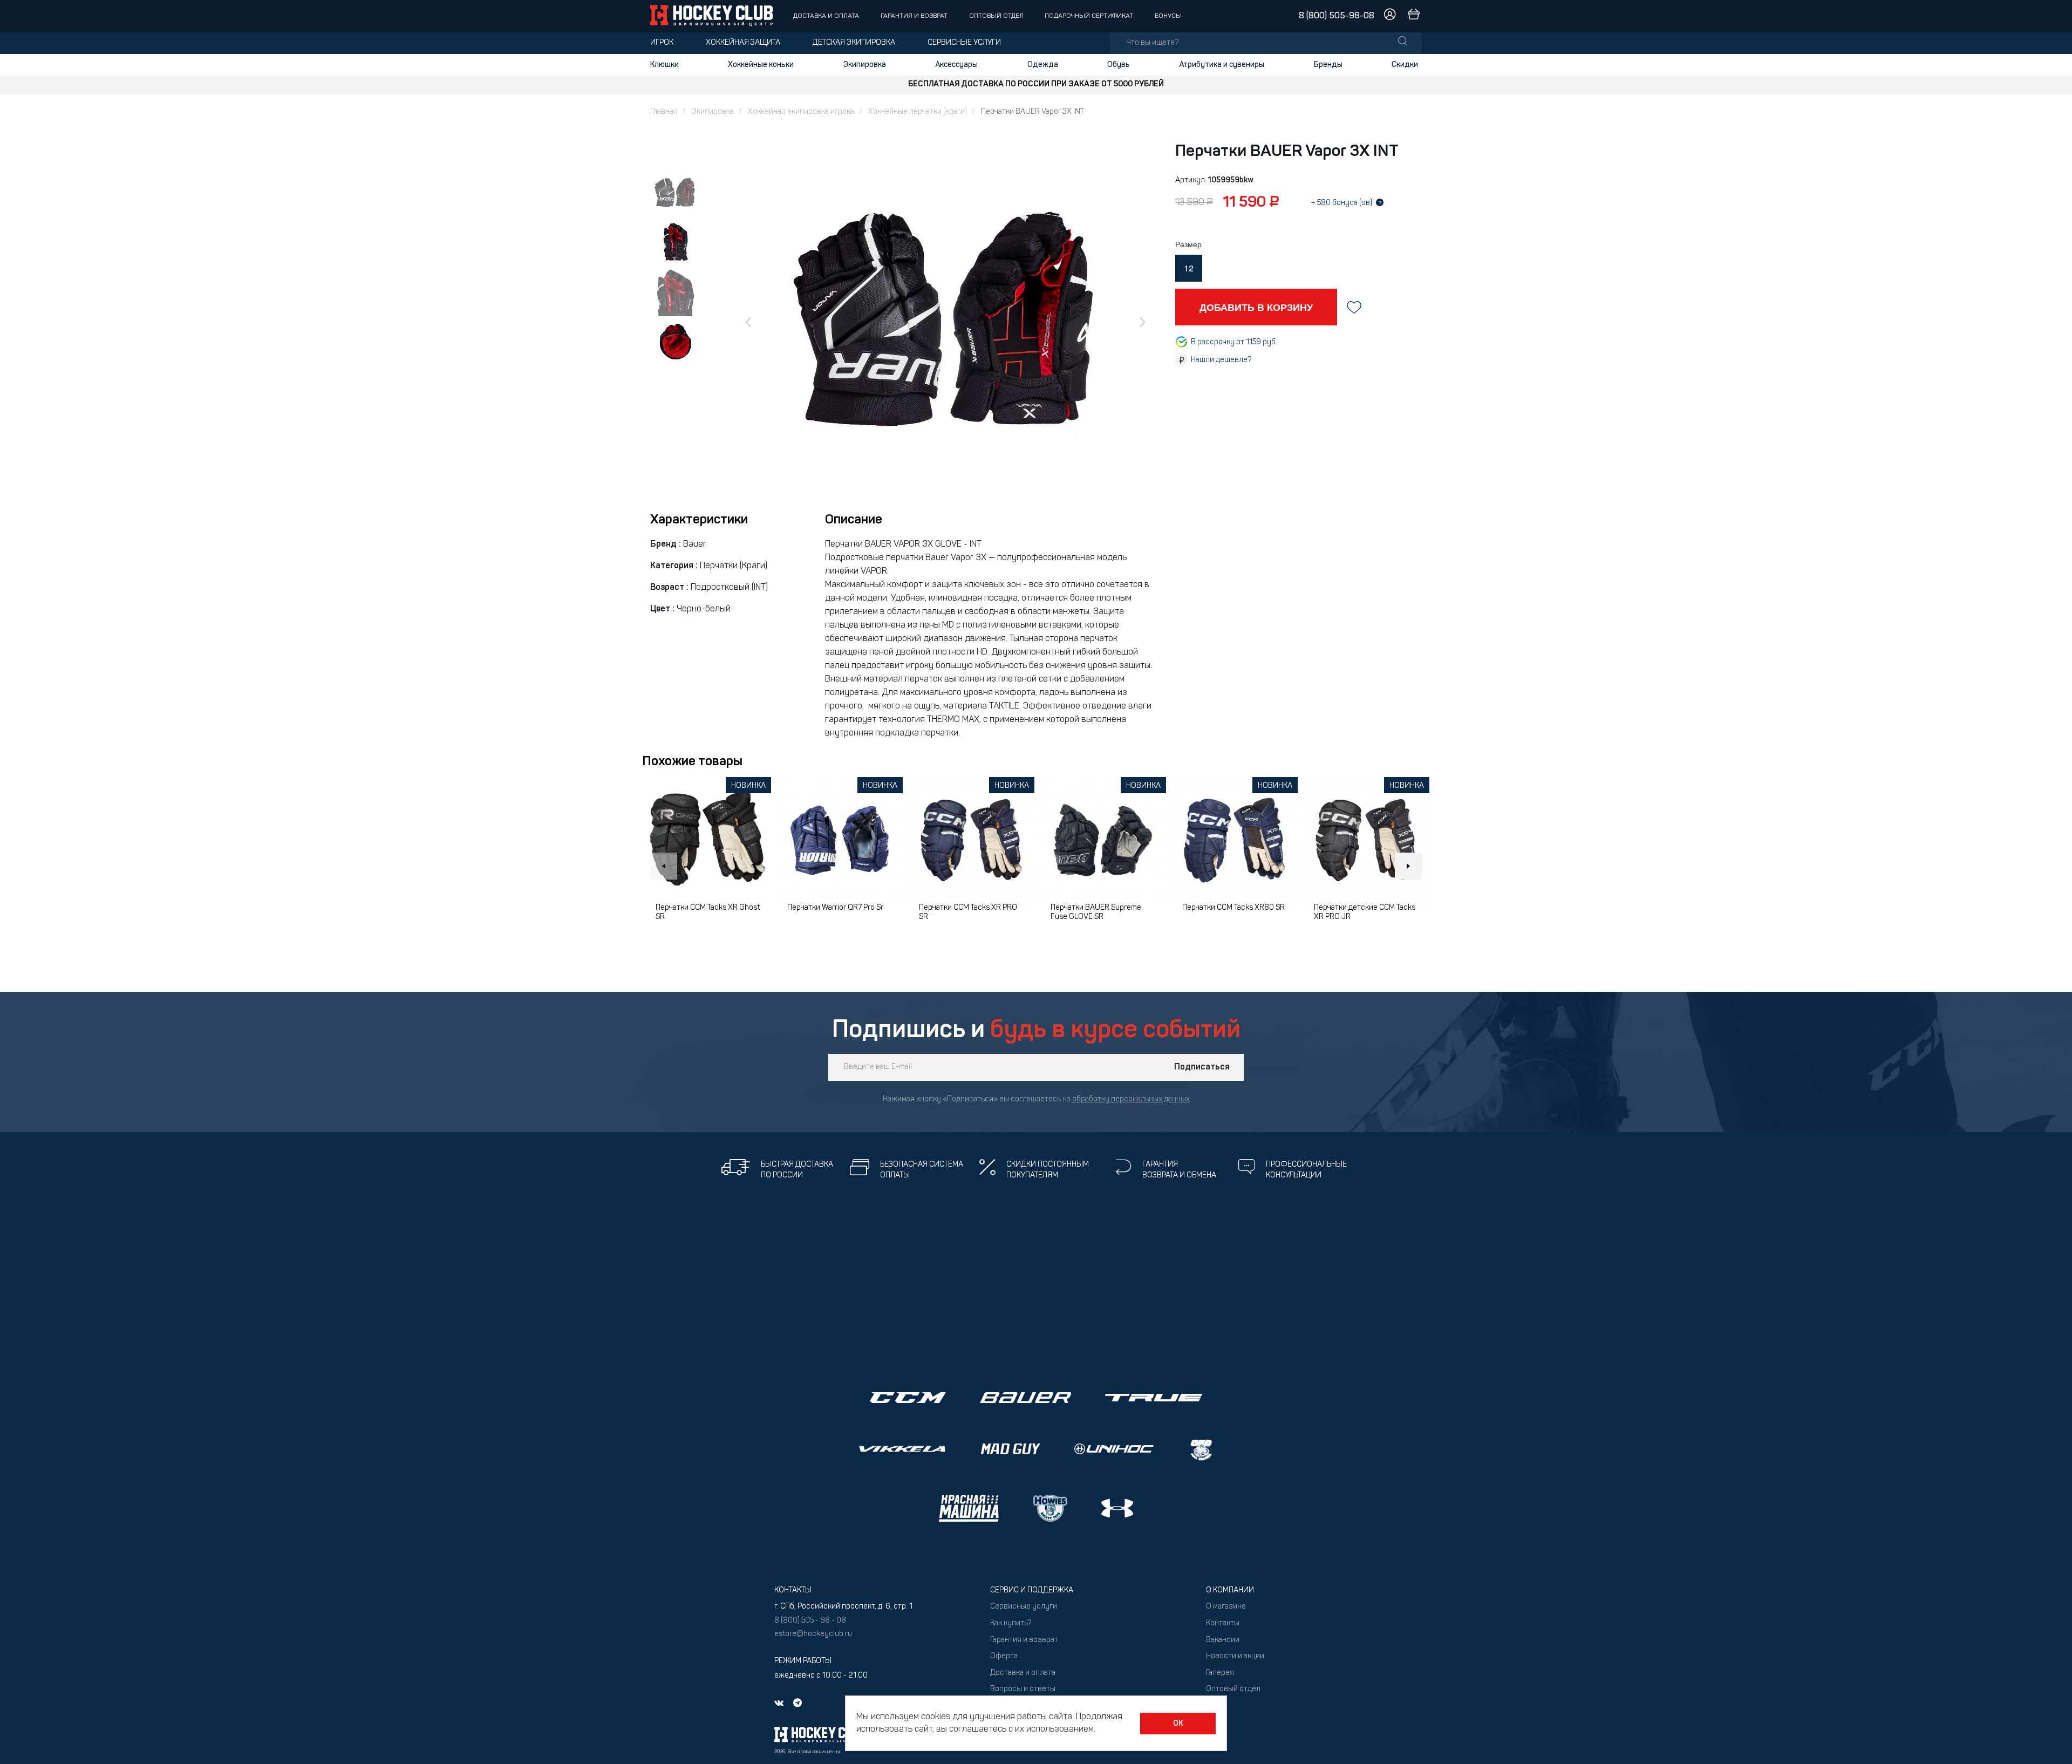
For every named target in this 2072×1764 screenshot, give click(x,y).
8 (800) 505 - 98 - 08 (810, 1621)
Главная (664, 112)
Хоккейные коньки (761, 65)
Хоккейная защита (743, 43)
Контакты (1223, 1623)
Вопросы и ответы (1023, 1689)
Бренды (1328, 65)
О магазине (1226, 1607)
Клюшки (664, 65)
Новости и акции (1235, 1656)
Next (1408, 866)
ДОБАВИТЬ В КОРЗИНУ (1256, 307)
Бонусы (1168, 16)
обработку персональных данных (1131, 1099)
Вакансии (1223, 1640)
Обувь (1119, 65)
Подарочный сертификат (1089, 16)
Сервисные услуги (964, 43)
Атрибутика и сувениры (1222, 65)
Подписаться (1202, 1067)
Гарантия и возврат (914, 16)
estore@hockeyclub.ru (813, 1634)
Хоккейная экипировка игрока (801, 112)
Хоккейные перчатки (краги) (918, 112)
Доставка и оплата (826, 16)
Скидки (1405, 65)
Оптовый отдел (996, 16)
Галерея (1220, 1673)
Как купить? (1011, 1623)
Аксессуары (956, 65)
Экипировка (865, 65)
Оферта (1004, 1656)
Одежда (1043, 65)
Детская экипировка (854, 43)
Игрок (662, 43)
